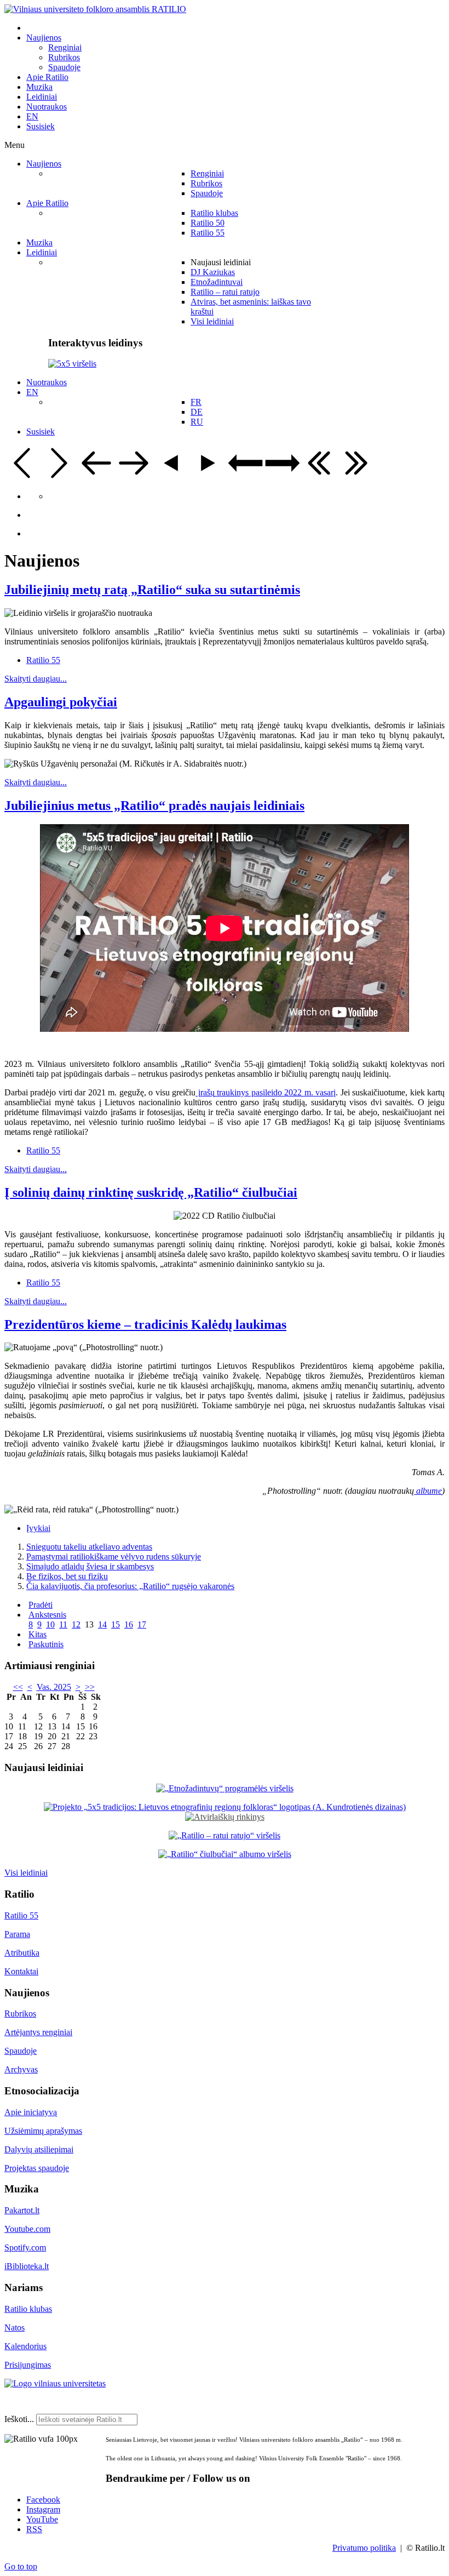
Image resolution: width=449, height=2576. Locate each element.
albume (428, 1491)
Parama (17, 1934)
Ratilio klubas (28, 2309)
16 (129, 1624)
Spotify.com (25, 2247)
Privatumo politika (364, 2548)
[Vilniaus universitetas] (55, 2383)
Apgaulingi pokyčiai (61, 702)
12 (76, 1624)
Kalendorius (25, 2346)
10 (50, 1624)
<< (18, 1687)
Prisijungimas (28, 2365)
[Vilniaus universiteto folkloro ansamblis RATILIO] (95, 9)
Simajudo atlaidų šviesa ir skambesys (90, 1566)
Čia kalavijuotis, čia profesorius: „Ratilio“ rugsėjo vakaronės (130, 1586)
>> (90, 1687)
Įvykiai (38, 1528)
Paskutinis (46, 1644)
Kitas (38, 1634)
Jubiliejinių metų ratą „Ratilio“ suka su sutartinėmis (152, 590)
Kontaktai (21, 1971)
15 (116, 1624)
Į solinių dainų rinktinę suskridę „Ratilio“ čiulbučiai (151, 1192)
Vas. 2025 (54, 1687)
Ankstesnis (47, 1615)
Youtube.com (27, 2229)
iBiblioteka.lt (27, 2266)
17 (142, 1624)
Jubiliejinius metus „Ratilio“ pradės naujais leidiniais (154, 806)
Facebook (43, 2500)
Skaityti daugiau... (36, 679)
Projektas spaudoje (37, 2168)
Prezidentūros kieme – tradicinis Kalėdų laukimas (145, 1324)
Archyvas (21, 2069)
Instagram (43, 2509)
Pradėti (41, 1605)
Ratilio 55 (43, 660)
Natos (15, 2327)
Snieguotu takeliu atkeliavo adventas (89, 1547)
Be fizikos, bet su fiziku (67, 1576)
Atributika (22, 1953)
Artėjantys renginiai (38, 2032)
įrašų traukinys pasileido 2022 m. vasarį (266, 1092)
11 (63, 1624)
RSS (34, 2529)
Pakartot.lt (22, 2210)
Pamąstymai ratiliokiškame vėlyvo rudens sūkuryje (114, 1557)
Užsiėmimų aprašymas (43, 2131)
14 (102, 1624)
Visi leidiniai (26, 1873)
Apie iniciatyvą (31, 2112)
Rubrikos (20, 2014)
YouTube (42, 2519)
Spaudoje (21, 2051)
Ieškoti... (19, 2419)
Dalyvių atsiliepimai (39, 2149)
